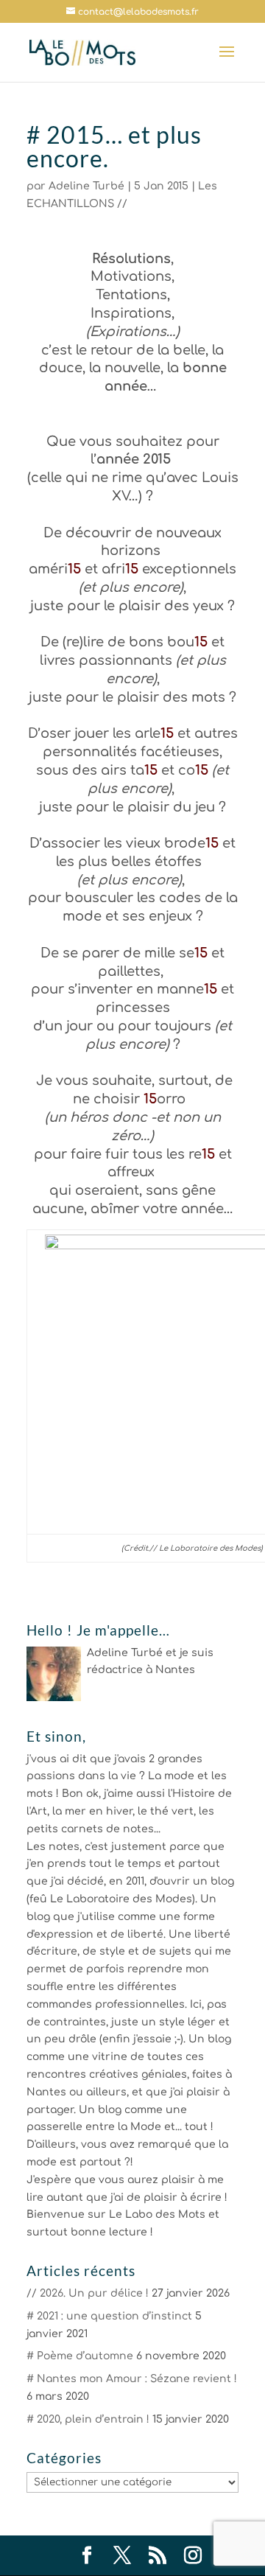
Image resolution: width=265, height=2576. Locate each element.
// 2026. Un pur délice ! (88, 2293)
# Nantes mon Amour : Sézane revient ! (132, 2379)
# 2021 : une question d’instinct (109, 2316)
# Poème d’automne (80, 2356)
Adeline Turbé (86, 186)
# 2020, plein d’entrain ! (88, 2419)
